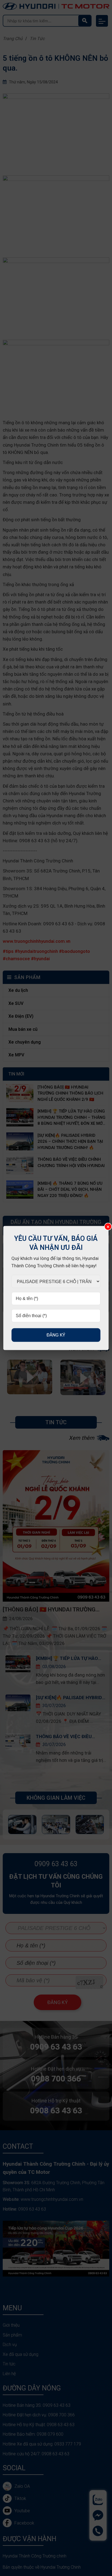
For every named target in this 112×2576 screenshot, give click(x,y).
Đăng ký (56, 1335)
